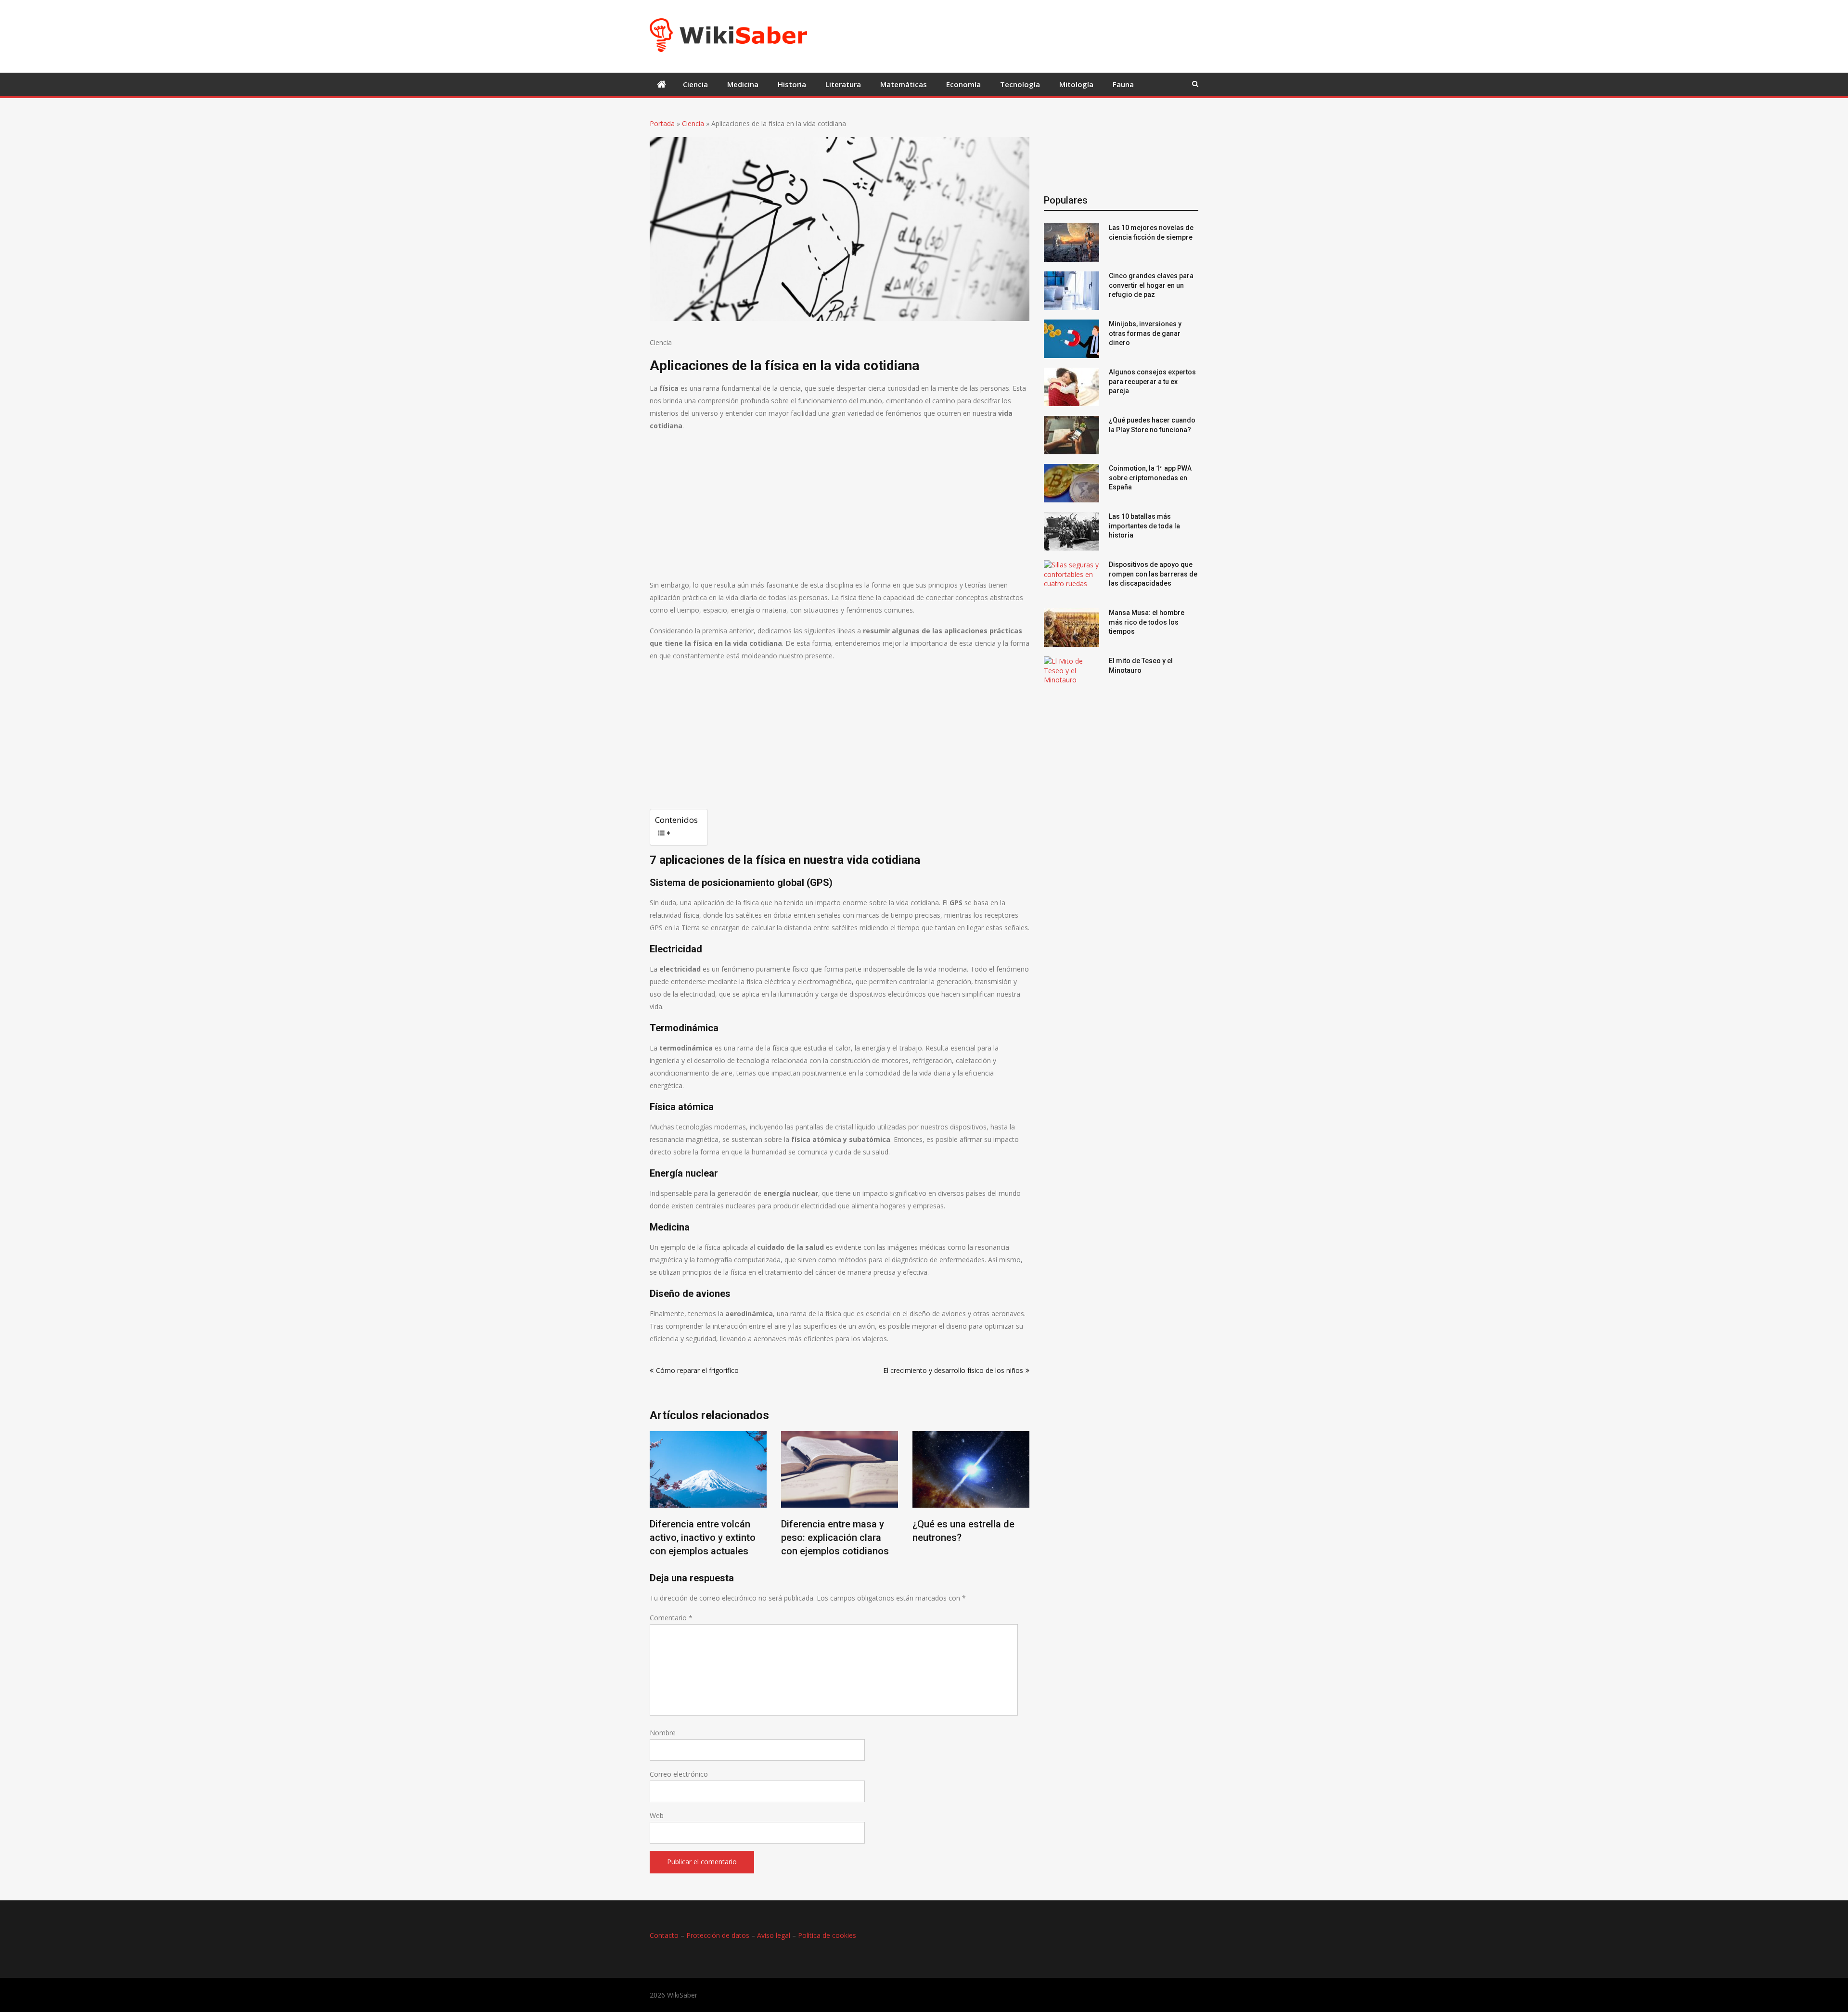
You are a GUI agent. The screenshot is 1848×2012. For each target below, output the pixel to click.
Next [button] (1023, 1501)
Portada (662, 123)
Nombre (663, 1733)
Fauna (1123, 84)
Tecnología (1020, 84)
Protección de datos (718, 1935)
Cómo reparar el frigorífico (697, 1370)
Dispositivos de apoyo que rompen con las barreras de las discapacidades (1153, 574)
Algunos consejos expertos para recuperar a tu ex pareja (1152, 381)
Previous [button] (656, 1501)
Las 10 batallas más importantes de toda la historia (1144, 526)
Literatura (843, 84)
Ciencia (695, 84)
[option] (713, 1497)
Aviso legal (774, 1935)
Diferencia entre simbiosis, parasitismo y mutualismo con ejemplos (976, 1538)
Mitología (1076, 84)
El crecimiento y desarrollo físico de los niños (953, 1370)
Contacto (664, 1935)
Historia (792, 84)
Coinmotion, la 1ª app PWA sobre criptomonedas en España (1150, 478)
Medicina (743, 84)
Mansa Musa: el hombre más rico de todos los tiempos (1147, 622)
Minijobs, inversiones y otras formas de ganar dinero (1145, 333)
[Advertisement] (989, 35)
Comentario (671, 1618)
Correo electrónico (679, 1774)
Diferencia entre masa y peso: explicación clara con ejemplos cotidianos (709, 1538)
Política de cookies (827, 1935)
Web (657, 1815)
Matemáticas (904, 84)
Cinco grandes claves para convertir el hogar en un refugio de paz (1151, 285)
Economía (963, 84)
